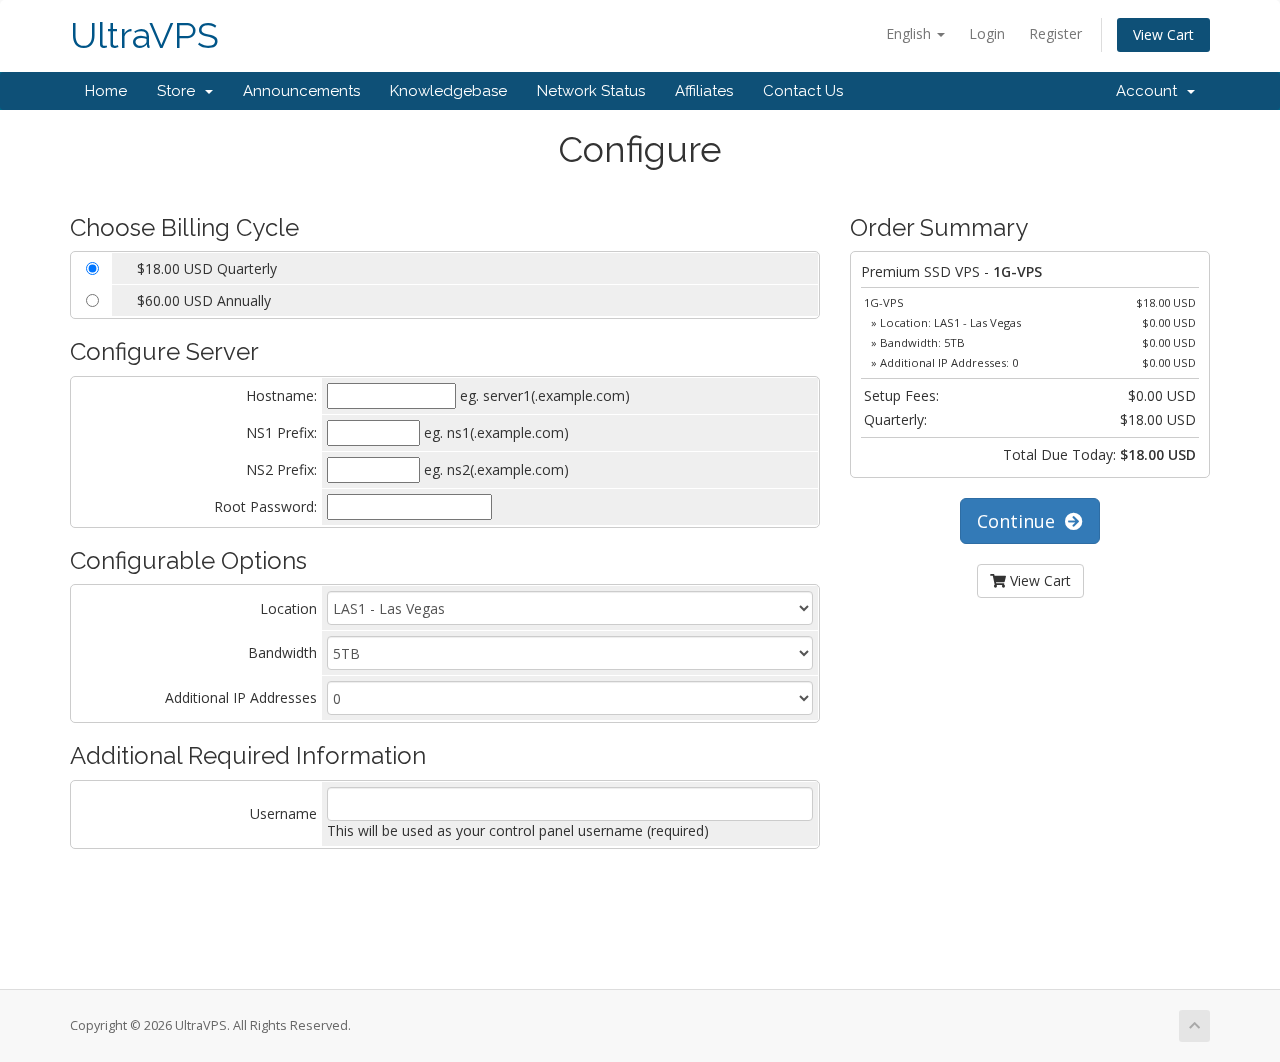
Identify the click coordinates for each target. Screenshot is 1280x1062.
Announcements (301, 91)
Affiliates (704, 91)
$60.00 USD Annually (204, 300)
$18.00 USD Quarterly (207, 268)
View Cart (1163, 34)
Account (1150, 91)
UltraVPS (144, 35)
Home (106, 91)
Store (180, 91)
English (910, 33)
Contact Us (803, 91)
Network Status (591, 91)
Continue (1021, 521)
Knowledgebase (448, 91)
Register (1055, 33)
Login (987, 33)
